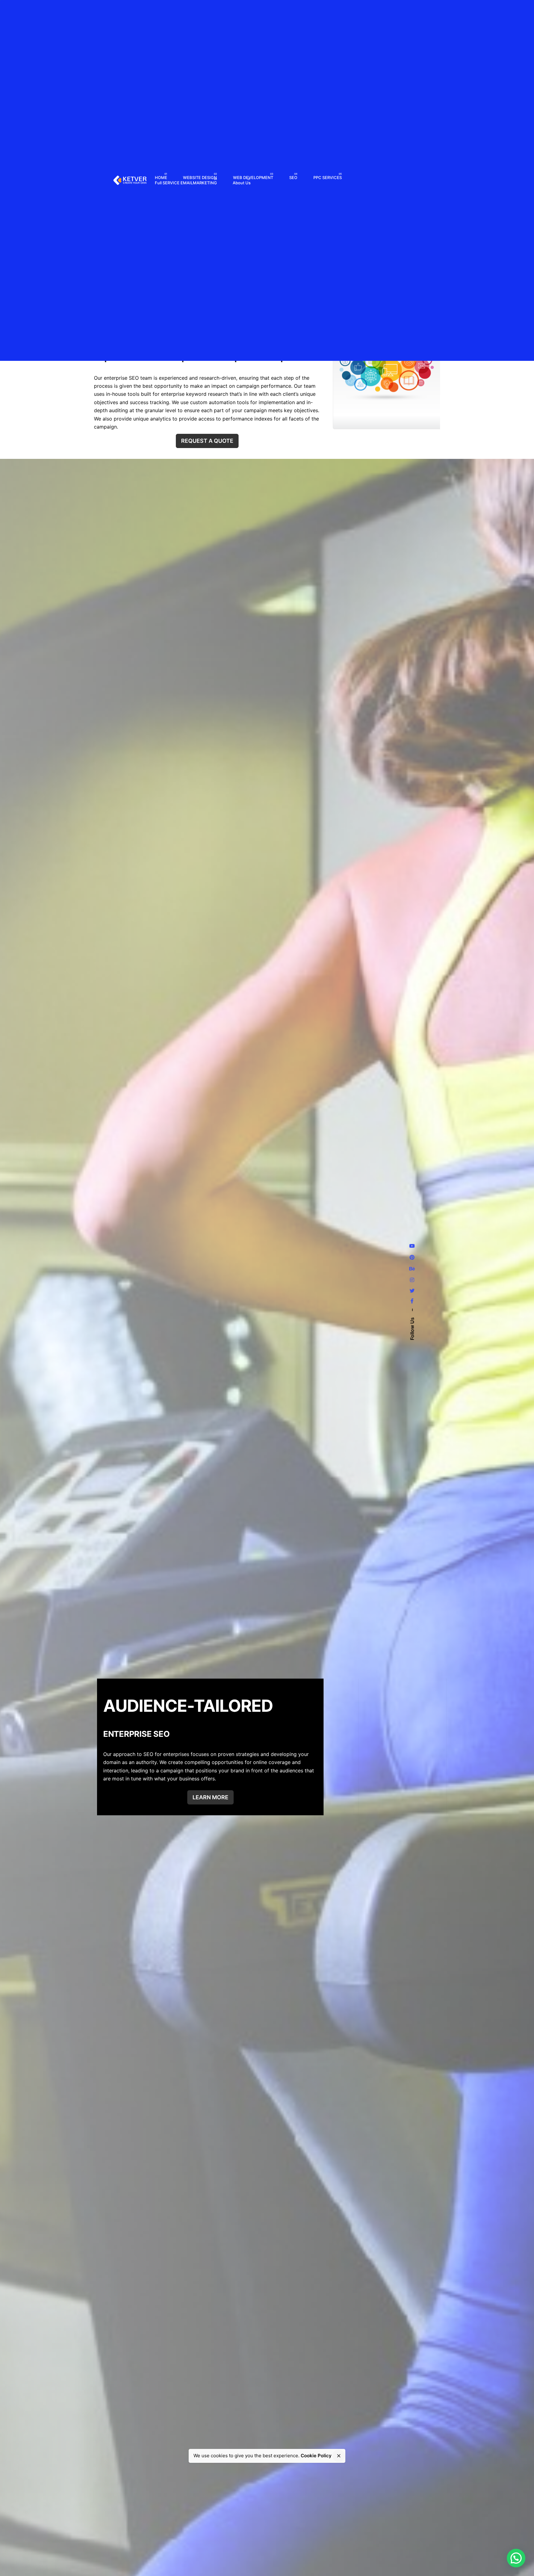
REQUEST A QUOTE (207, 441)
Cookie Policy (316, 2456)
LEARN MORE (210, 1797)
